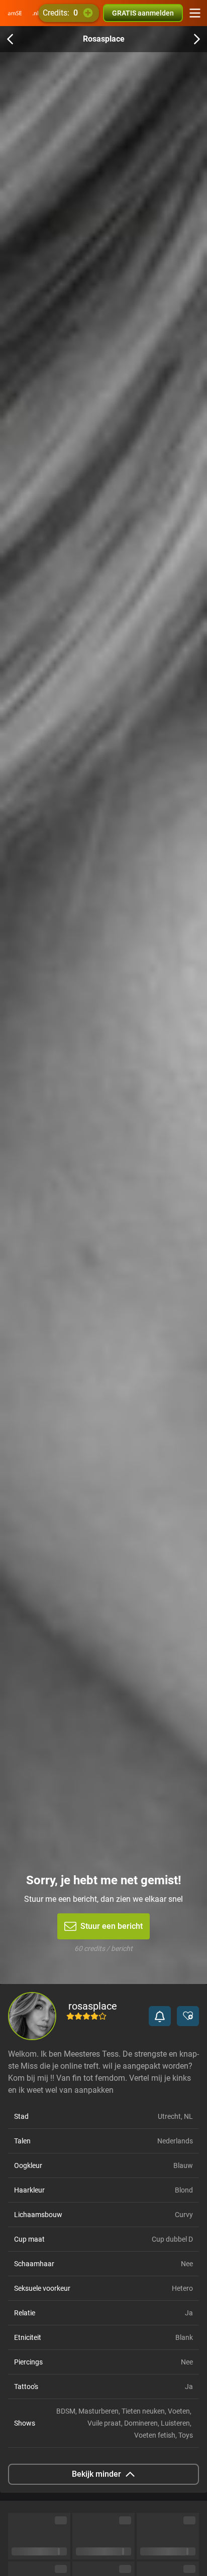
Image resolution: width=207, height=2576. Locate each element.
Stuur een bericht (112, 1926)
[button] (160, 2016)
